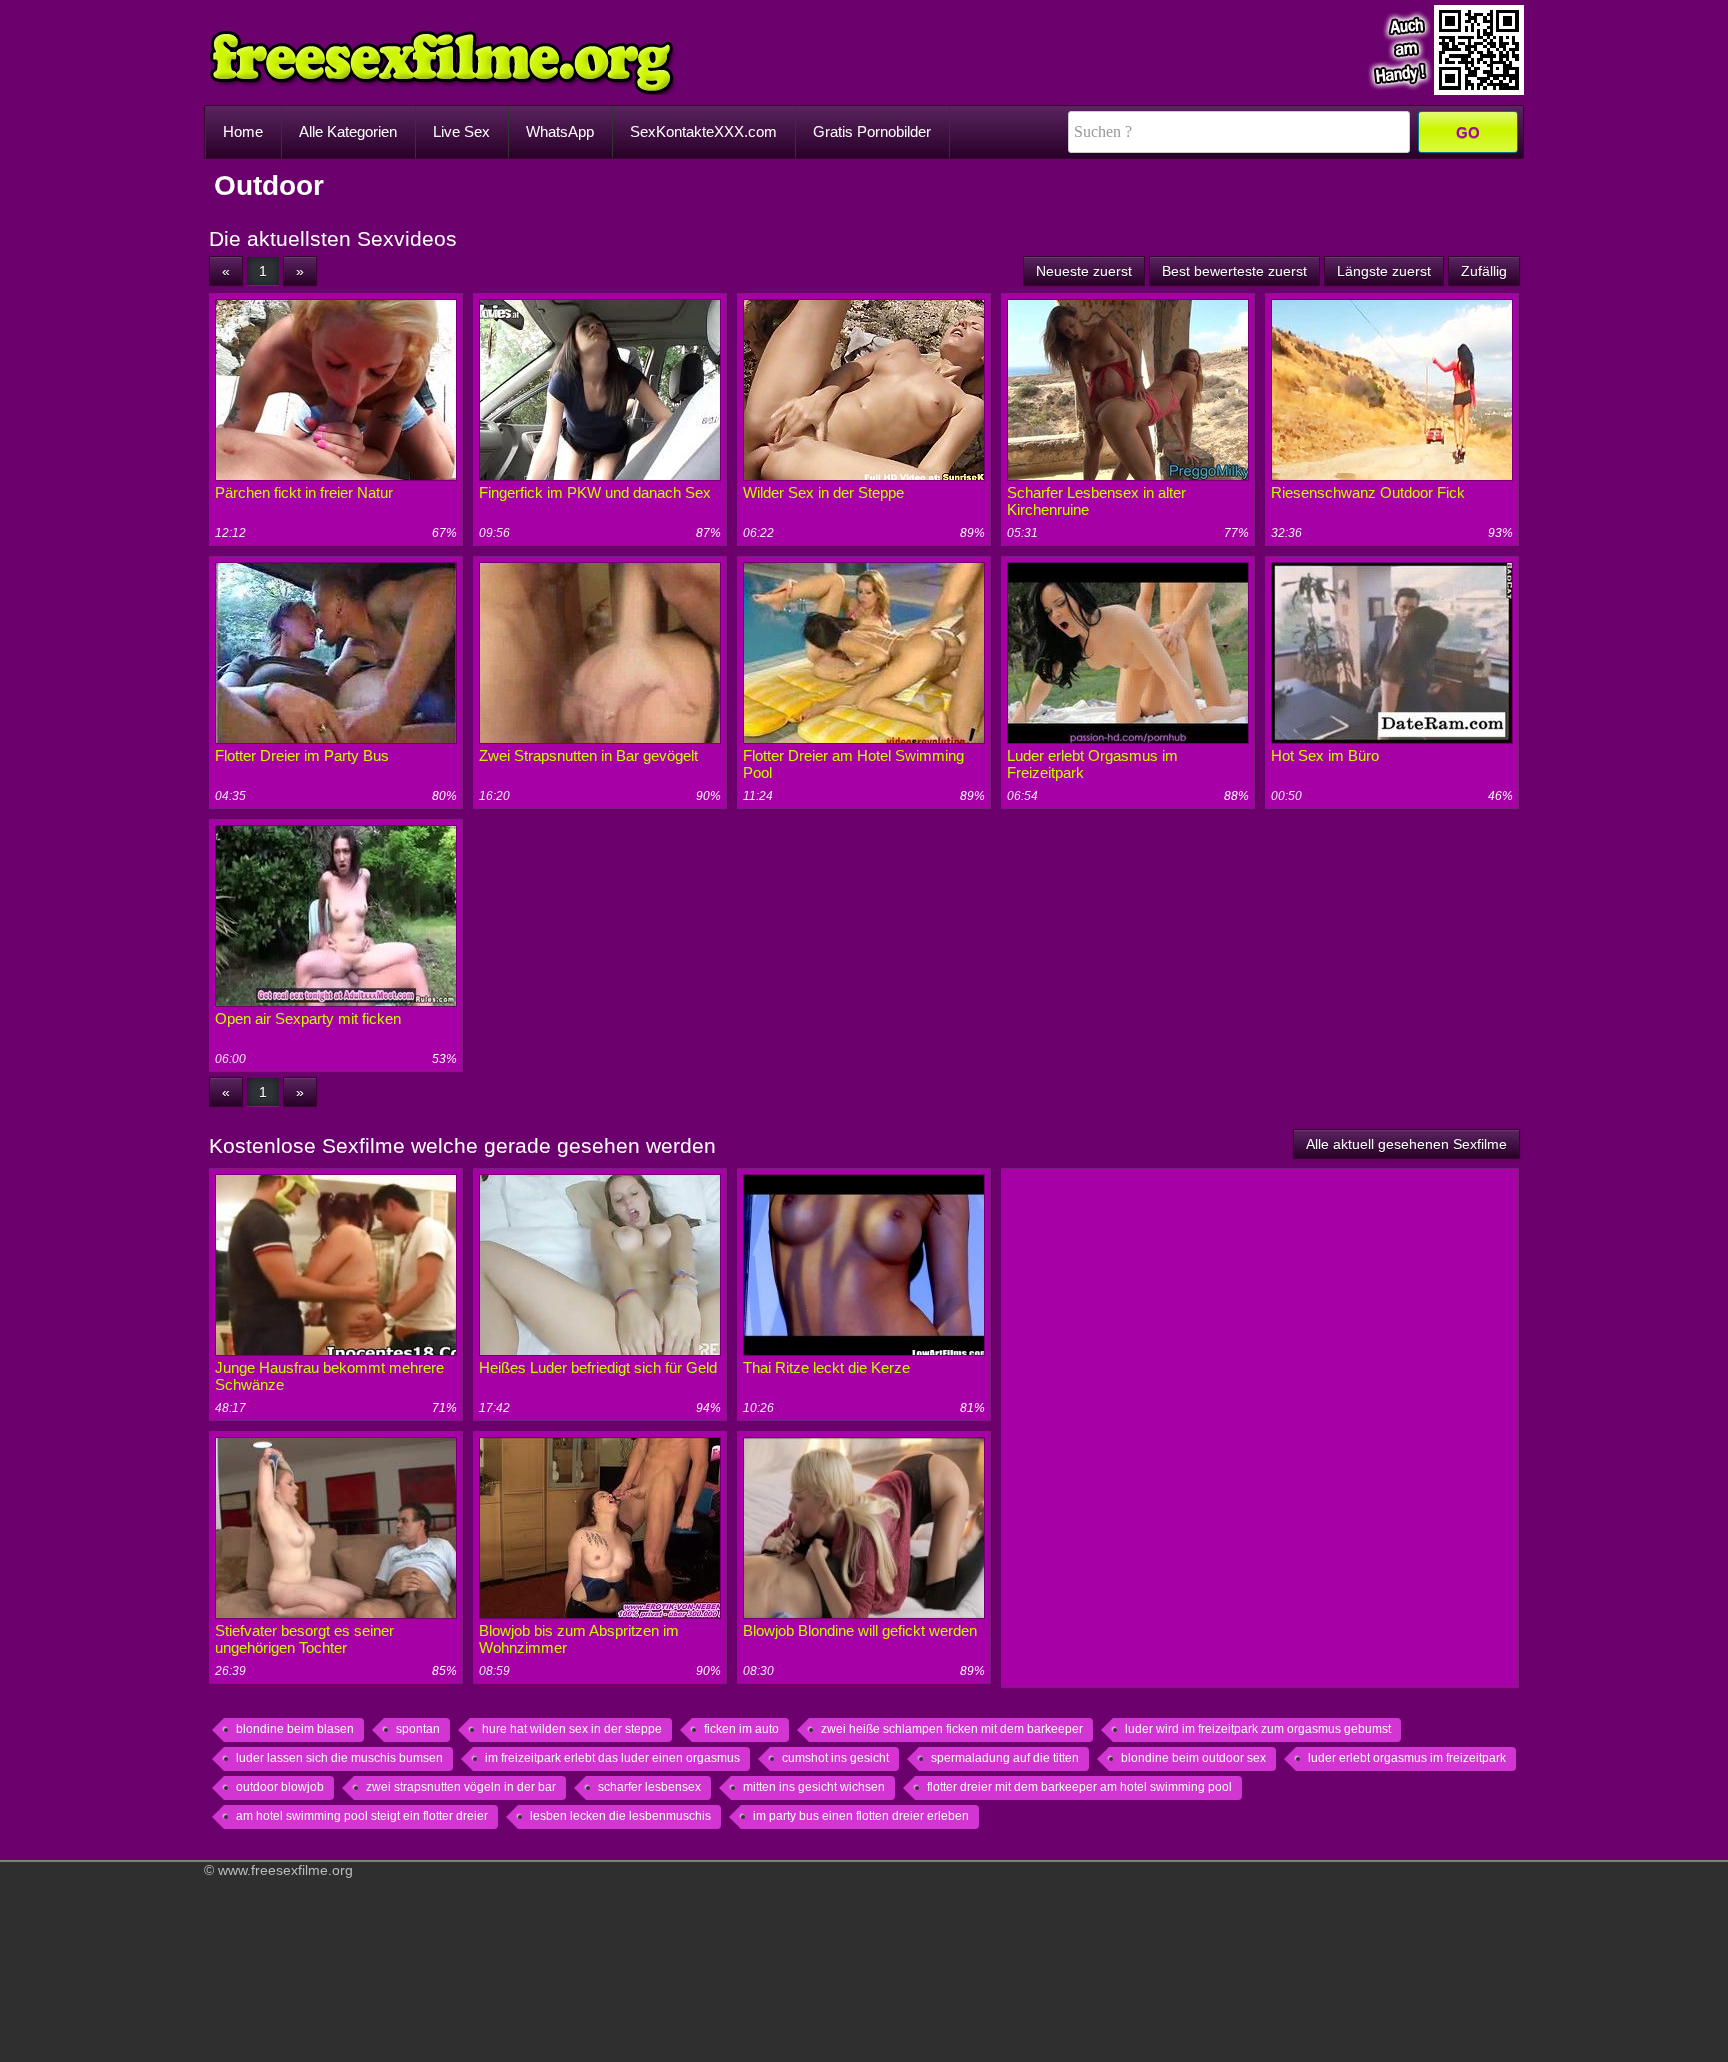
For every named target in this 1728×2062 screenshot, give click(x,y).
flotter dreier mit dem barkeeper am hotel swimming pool (1079, 1787)
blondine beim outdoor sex (1193, 1758)
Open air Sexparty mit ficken (308, 1018)
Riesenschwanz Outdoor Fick (1368, 492)
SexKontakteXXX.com (703, 131)
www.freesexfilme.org (285, 1870)
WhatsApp (560, 131)
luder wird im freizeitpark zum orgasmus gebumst (1258, 1729)
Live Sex (461, 131)
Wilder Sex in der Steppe (823, 492)
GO (1468, 132)
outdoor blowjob (280, 1787)
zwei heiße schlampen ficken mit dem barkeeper (952, 1729)
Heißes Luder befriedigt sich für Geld (598, 1367)
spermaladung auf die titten (1005, 1758)
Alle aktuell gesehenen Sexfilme (1406, 1144)
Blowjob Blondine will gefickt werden (860, 1630)
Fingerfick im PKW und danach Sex (595, 492)
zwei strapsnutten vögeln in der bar (461, 1787)
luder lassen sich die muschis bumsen (339, 1758)
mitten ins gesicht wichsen (814, 1787)
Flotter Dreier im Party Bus (302, 755)
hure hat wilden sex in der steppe (572, 1729)
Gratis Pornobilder (872, 131)
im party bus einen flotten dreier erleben (861, 1816)
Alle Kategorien (348, 131)
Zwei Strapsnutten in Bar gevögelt (588, 755)
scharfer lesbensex (649, 1787)
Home (243, 131)
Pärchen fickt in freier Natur (304, 492)
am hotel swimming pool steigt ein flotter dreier (362, 1816)
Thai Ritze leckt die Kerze (826, 1367)
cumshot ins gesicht (835, 1758)
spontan (418, 1729)
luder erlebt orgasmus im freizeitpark (1407, 1758)
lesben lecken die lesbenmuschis (620, 1816)
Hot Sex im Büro (1325, 755)
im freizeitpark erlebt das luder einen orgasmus (612, 1758)
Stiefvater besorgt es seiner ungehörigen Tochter (304, 1639)
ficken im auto (741, 1729)
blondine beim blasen (295, 1729)
